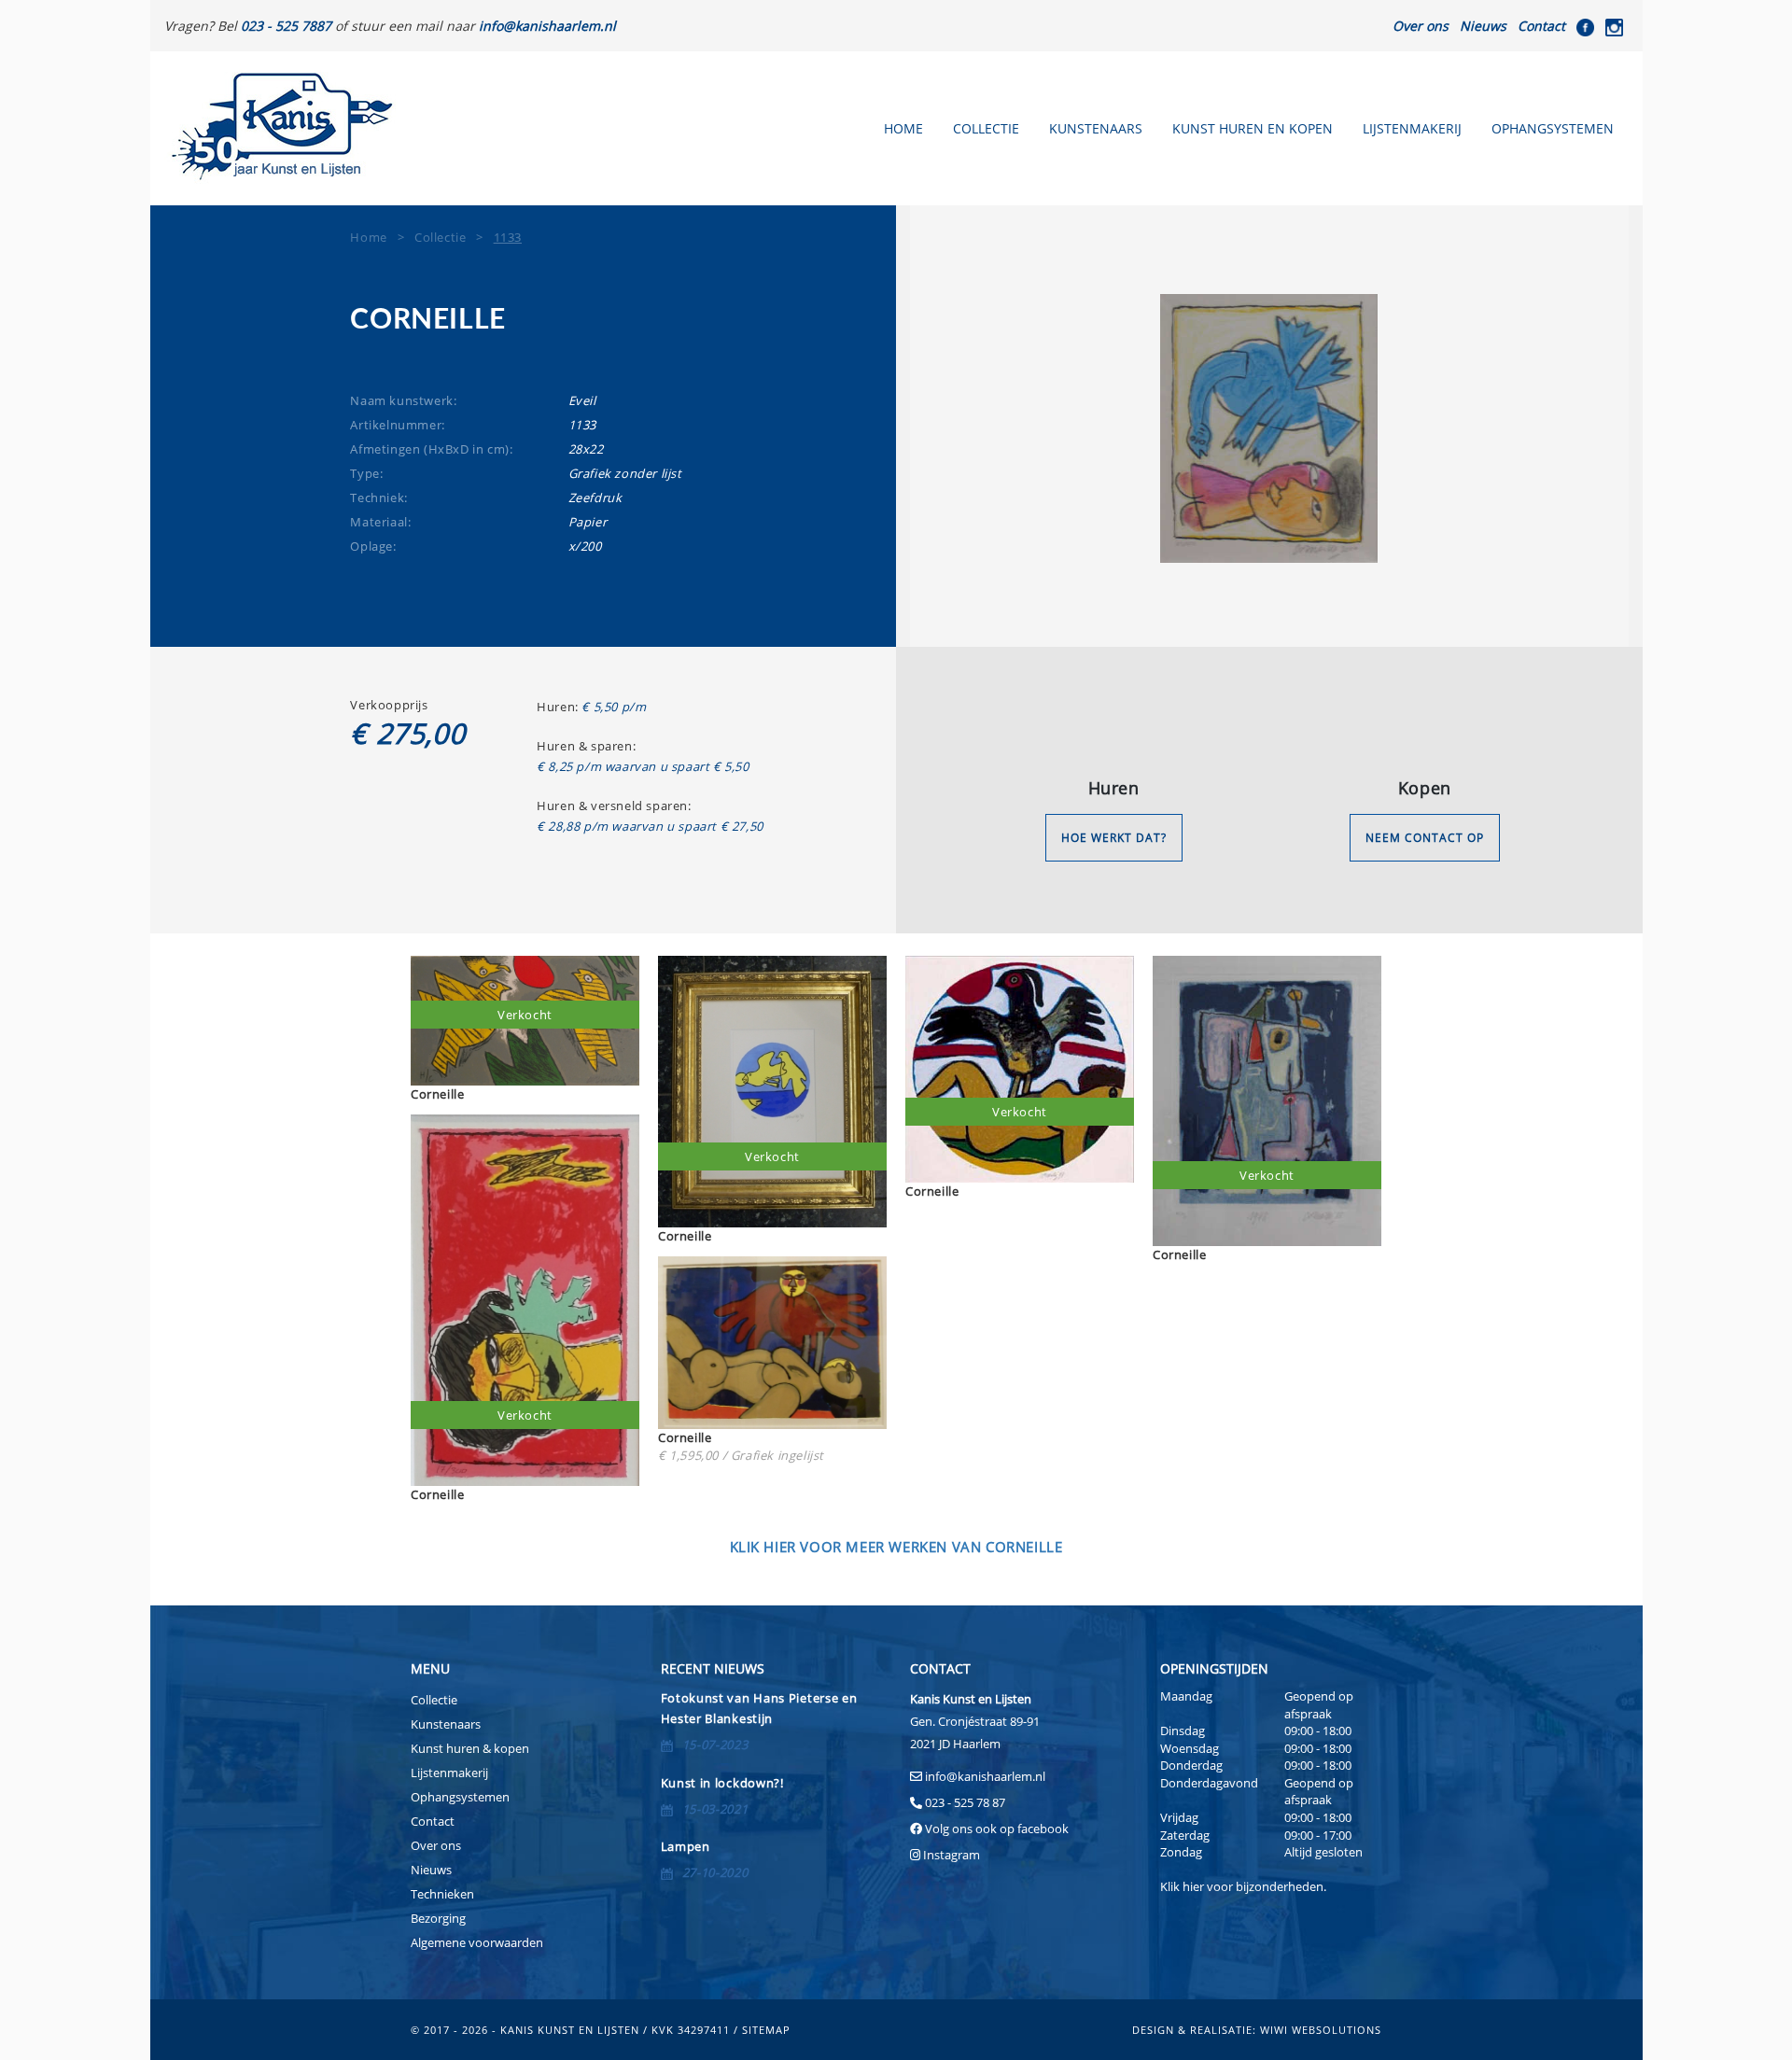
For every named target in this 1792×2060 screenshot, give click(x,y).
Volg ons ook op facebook (995, 1829)
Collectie (986, 128)
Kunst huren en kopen (1253, 128)
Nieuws (1483, 26)
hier (1193, 1886)
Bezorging (438, 1918)
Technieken (442, 1894)
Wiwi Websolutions (1321, 2030)
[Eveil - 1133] (1269, 428)
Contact (1541, 26)
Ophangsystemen (1553, 128)
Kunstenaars (1096, 128)
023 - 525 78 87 (965, 1802)
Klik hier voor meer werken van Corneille (896, 1547)
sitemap (766, 2030)
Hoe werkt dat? (1114, 838)
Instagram (952, 1855)
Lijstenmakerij (1412, 128)
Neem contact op (1425, 838)
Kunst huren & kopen (470, 1748)
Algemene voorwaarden (477, 1942)
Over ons (1421, 26)
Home (903, 128)
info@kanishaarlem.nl (985, 1776)
